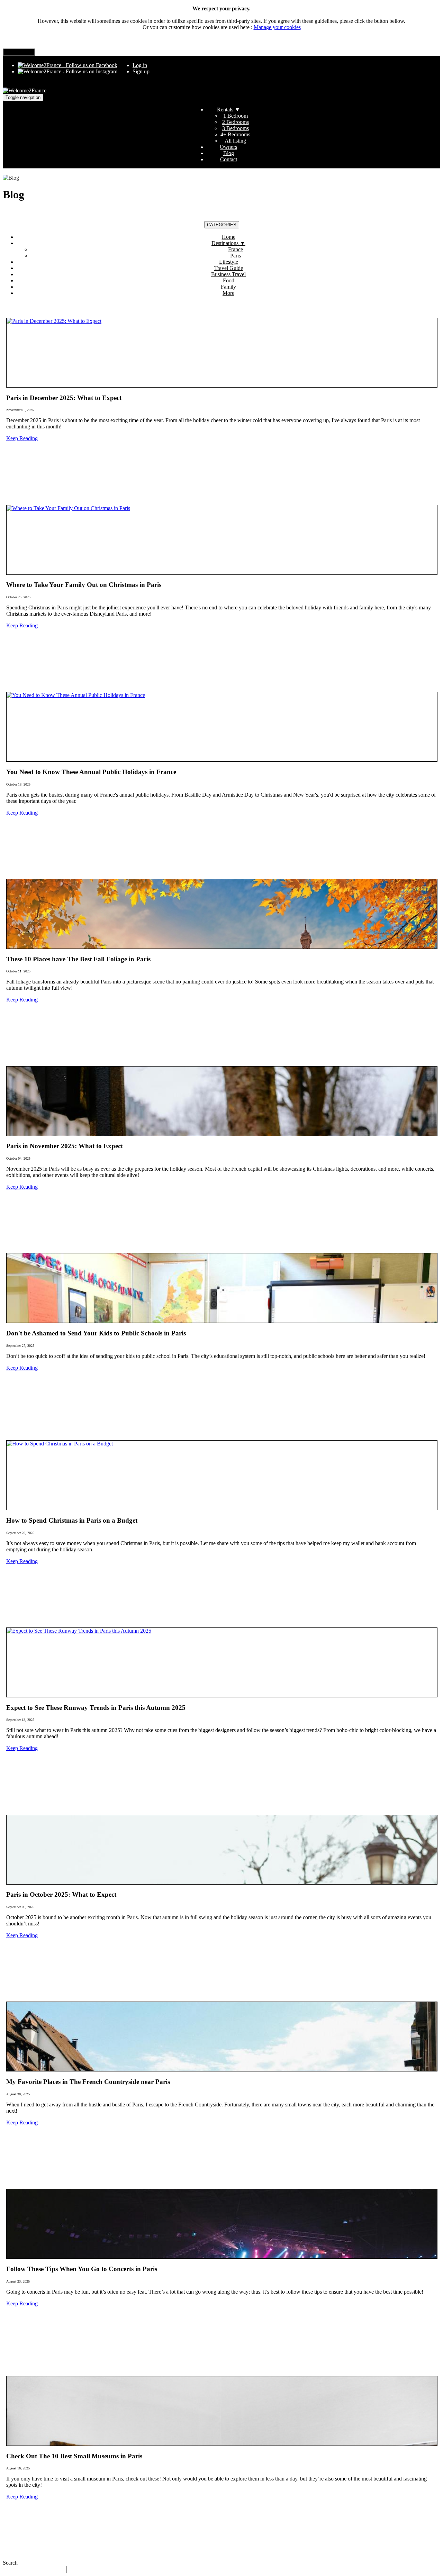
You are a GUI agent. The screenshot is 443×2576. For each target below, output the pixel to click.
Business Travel (228, 274)
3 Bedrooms (236, 128)
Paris (236, 256)
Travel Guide (229, 268)
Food (229, 280)
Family (228, 287)
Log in (140, 65)
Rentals (229, 110)
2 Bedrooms (236, 122)
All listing (235, 141)
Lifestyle (229, 262)
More (228, 293)
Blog (229, 153)
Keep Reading (22, 438)
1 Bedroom (236, 116)
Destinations (228, 243)
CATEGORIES (222, 225)
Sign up (141, 71)
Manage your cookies (277, 27)
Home (229, 237)
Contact (229, 159)
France (236, 249)
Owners (228, 147)
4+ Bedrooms (235, 134)
